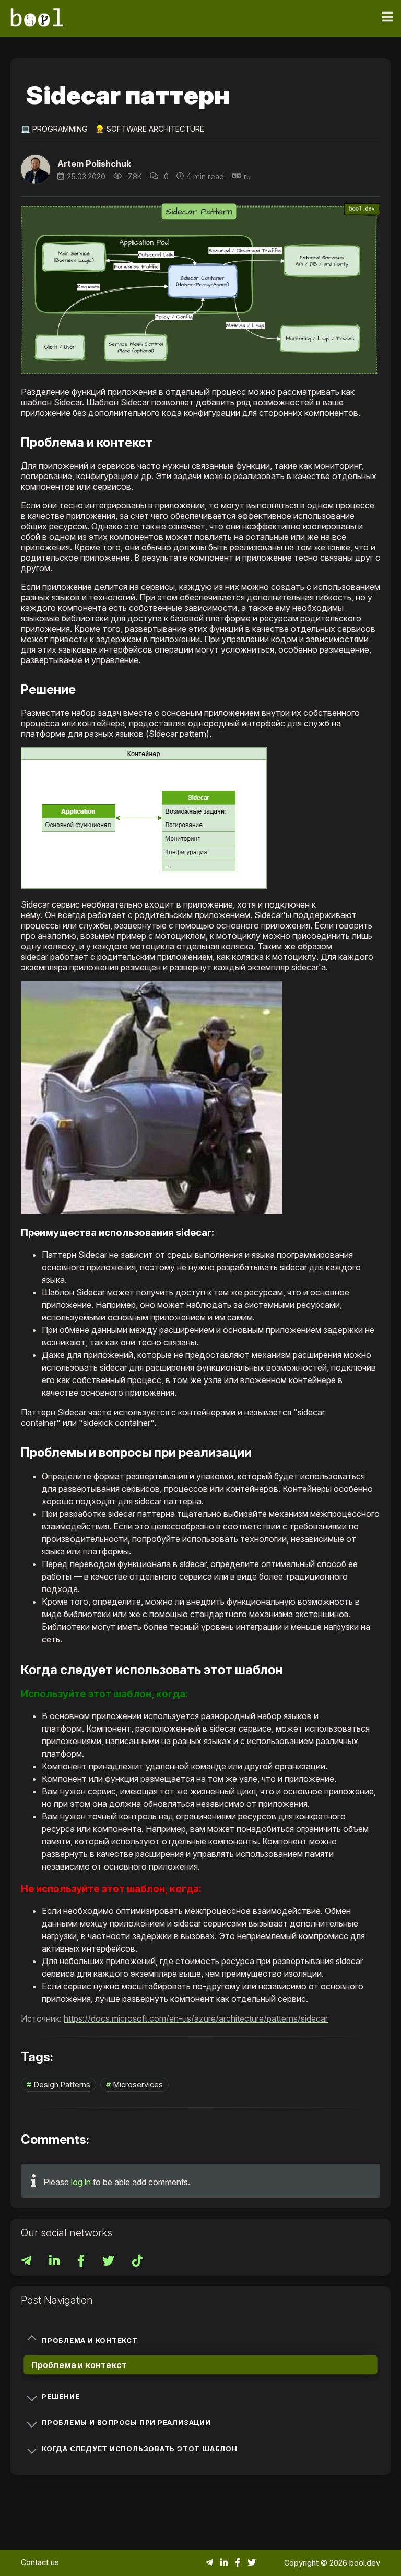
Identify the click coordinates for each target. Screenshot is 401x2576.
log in (81, 2182)
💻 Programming (54, 129)
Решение (61, 2396)
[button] (144, 818)
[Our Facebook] (82, 2262)
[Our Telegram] (27, 2262)
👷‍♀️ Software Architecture (150, 129)
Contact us (40, 2562)
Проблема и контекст (90, 2340)
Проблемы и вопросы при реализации (126, 2422)
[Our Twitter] (109, 2262)
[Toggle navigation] (387, 17)
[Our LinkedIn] (55, 2262)
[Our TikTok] (137, 2262)
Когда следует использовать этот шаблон (140, 2449)
